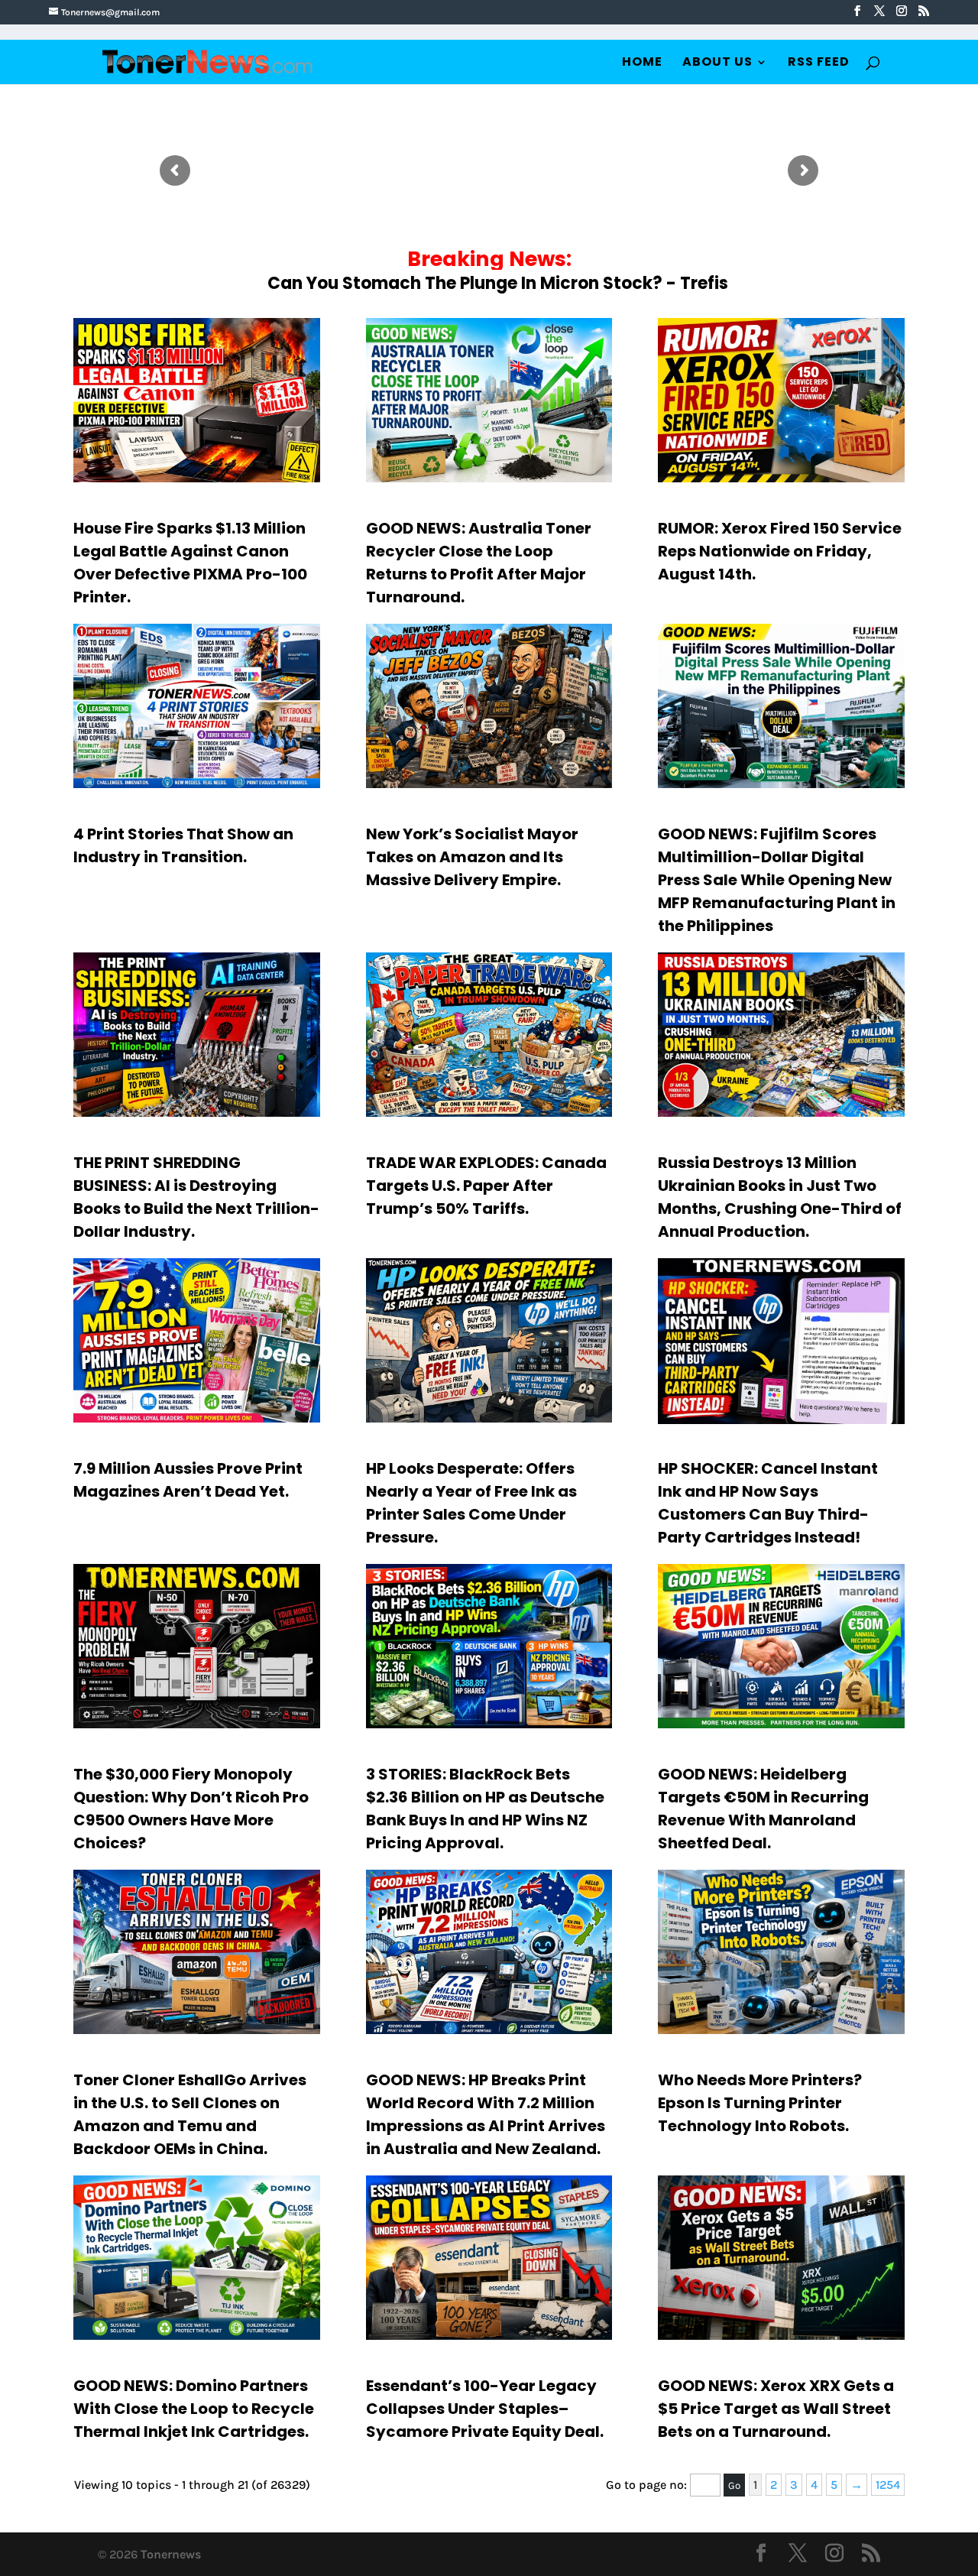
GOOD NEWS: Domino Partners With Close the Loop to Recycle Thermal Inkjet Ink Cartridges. (194, 2409)
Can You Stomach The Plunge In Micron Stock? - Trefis (498, 283)
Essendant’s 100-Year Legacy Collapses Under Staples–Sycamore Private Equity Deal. (485, 2409)
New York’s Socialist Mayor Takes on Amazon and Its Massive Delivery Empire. (472, 857)
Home (642, 63)
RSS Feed (819, 63)
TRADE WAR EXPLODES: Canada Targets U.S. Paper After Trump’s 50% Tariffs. (486, 1186)
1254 (888, 2485)
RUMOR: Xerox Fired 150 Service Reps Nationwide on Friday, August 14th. (780, 551)
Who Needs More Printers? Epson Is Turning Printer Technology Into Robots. (760, 2103)
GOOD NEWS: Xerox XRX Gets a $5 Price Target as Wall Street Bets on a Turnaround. (776, 2409)
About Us (717, 63)
